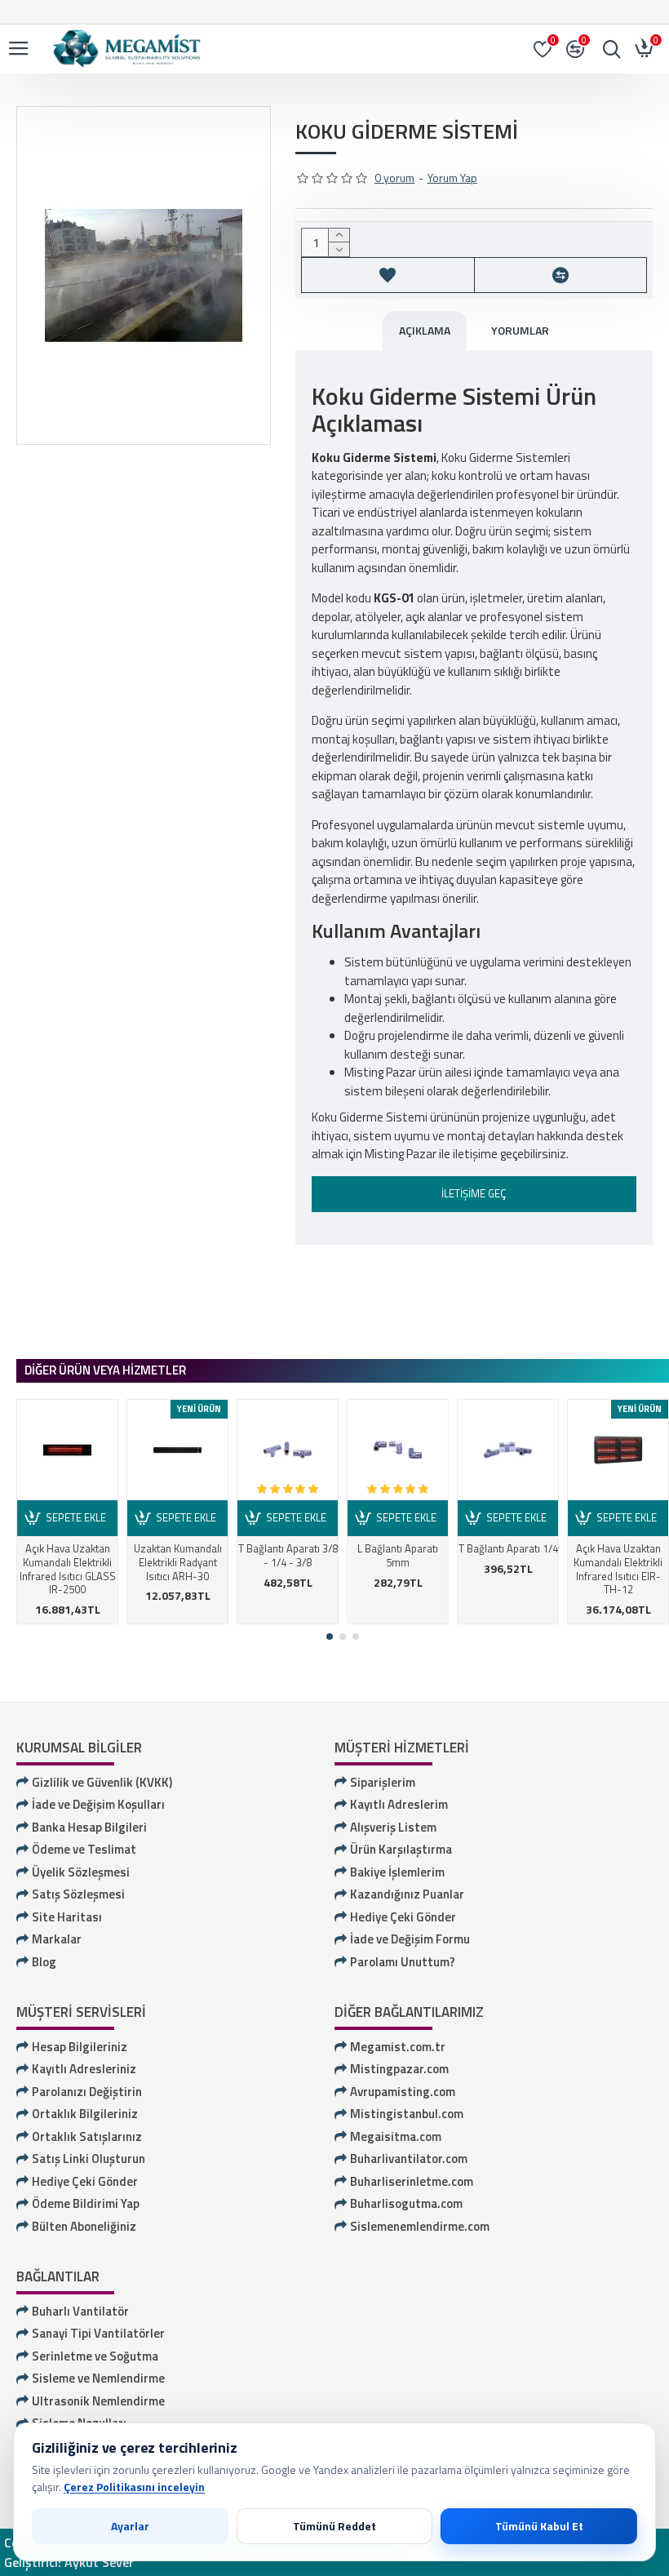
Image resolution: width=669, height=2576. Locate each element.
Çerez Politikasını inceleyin (134, 2487)
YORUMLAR (520, 330)
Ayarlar (130, 2526)
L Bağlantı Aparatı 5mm (398, 1556)
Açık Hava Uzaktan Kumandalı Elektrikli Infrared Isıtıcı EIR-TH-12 (618, 1570)
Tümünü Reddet (334, 2526)
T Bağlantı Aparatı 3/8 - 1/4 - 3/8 (288, 1556)
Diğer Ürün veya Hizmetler (105, 1370)
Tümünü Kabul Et (539, 2526)
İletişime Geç (474, 1193)
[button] (330, 1637)
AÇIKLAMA (425, 330)
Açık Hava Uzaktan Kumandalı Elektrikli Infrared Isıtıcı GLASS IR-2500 (68, 1570)
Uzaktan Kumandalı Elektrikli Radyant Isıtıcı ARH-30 (178, 1563)
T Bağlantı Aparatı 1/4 (508, 1549)
